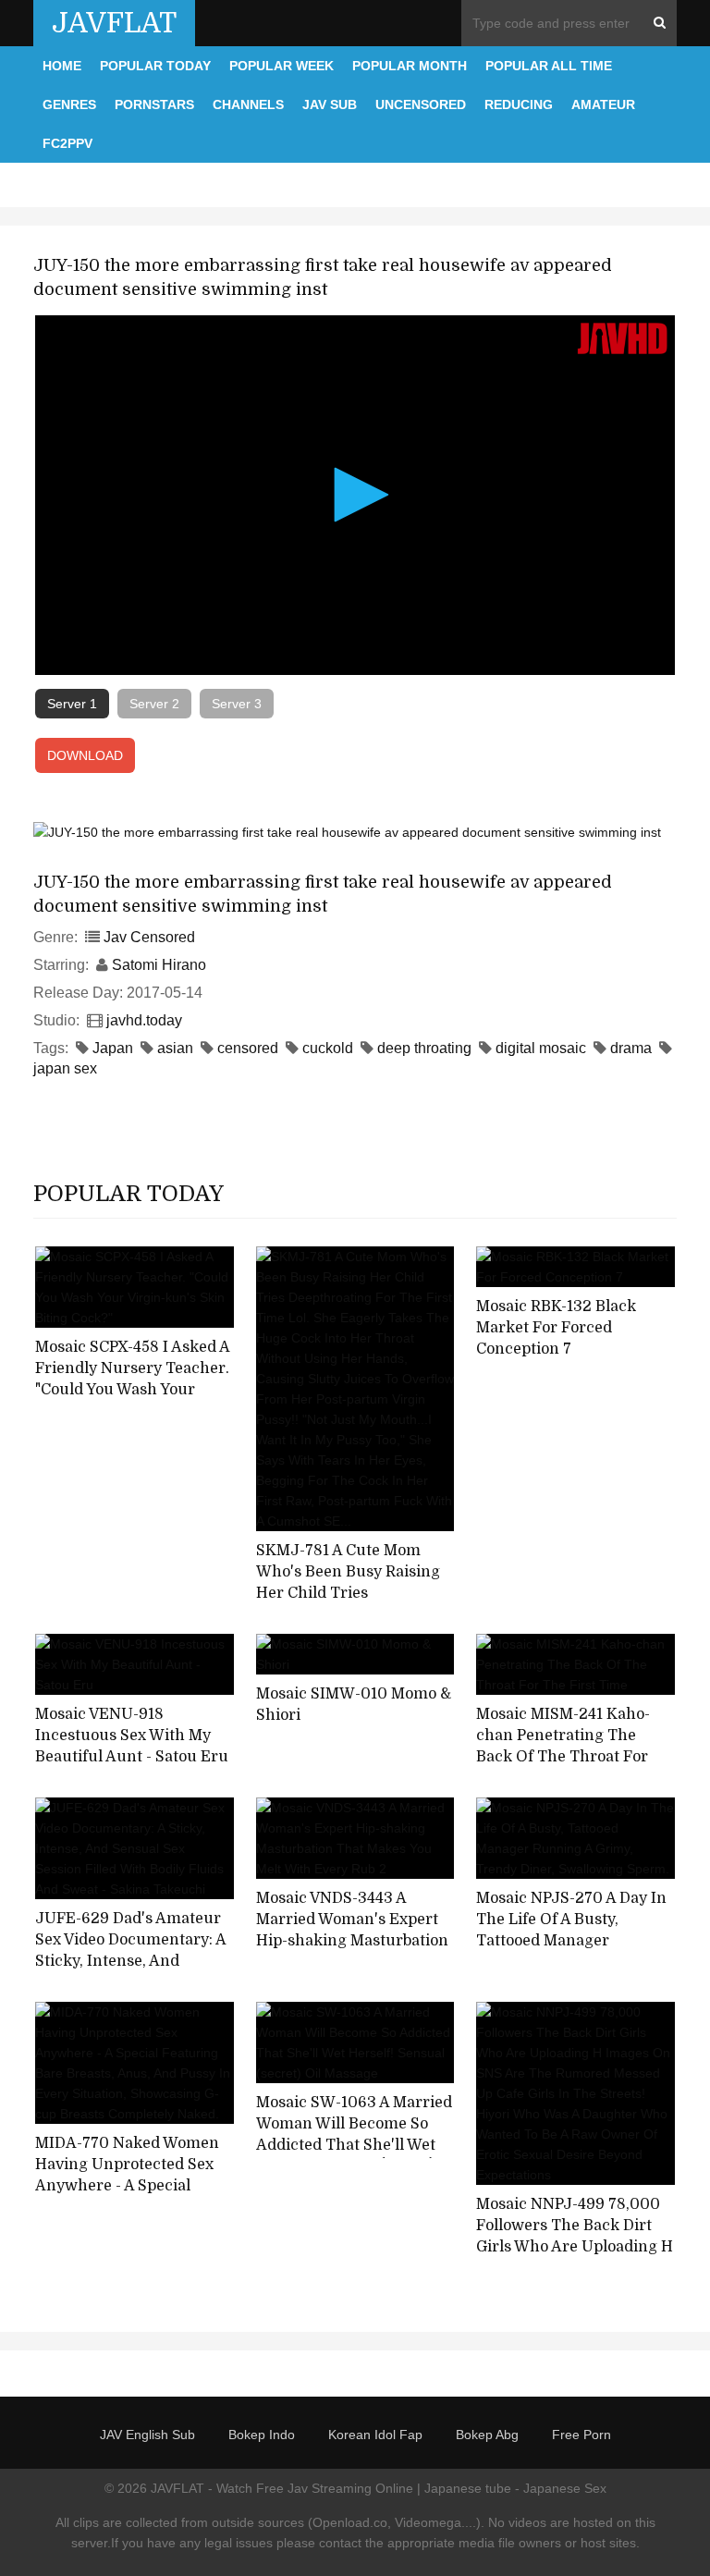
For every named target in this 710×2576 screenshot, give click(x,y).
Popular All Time (549, 66)
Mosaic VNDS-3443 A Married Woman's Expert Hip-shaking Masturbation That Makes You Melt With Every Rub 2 (352, 1940)
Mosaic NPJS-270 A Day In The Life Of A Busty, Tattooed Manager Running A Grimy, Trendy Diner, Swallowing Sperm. (571, 1940)
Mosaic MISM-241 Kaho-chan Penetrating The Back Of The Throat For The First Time (563, 1746)
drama (631, 1048)
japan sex (65, 1068)
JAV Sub (330, 104)
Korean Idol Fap (375, 2435)
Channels (248, 104)
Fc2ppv (67, 143)
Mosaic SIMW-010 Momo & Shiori (354, 1705)
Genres (69, 104)
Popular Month (410, 66)
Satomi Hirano (159, 965)
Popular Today (155, 66)
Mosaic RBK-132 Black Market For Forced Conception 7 (556, 1327)
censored (248, 1048)
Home (62, 66)
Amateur (603, 104)
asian (175, 1048)
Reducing (519, 104)
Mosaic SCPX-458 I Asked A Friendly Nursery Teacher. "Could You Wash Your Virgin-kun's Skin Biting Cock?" (132, 1389)
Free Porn (581, 2435)
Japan (113, 1048)
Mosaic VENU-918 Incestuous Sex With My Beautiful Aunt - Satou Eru (132, 1735)
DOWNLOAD (85, 755)
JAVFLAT (114, 23)
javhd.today (144, 1020)
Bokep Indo (262, 2435)
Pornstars (154, 104)
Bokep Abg (487, 2435)
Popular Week (282, 66)
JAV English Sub (147, 2435)
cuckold (328, 1048)
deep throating (424, 1048)
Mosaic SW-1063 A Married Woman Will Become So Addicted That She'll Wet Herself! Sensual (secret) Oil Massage (354, 2145)
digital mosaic (541, 1048)
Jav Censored (149, 937)
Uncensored (421, 104)
